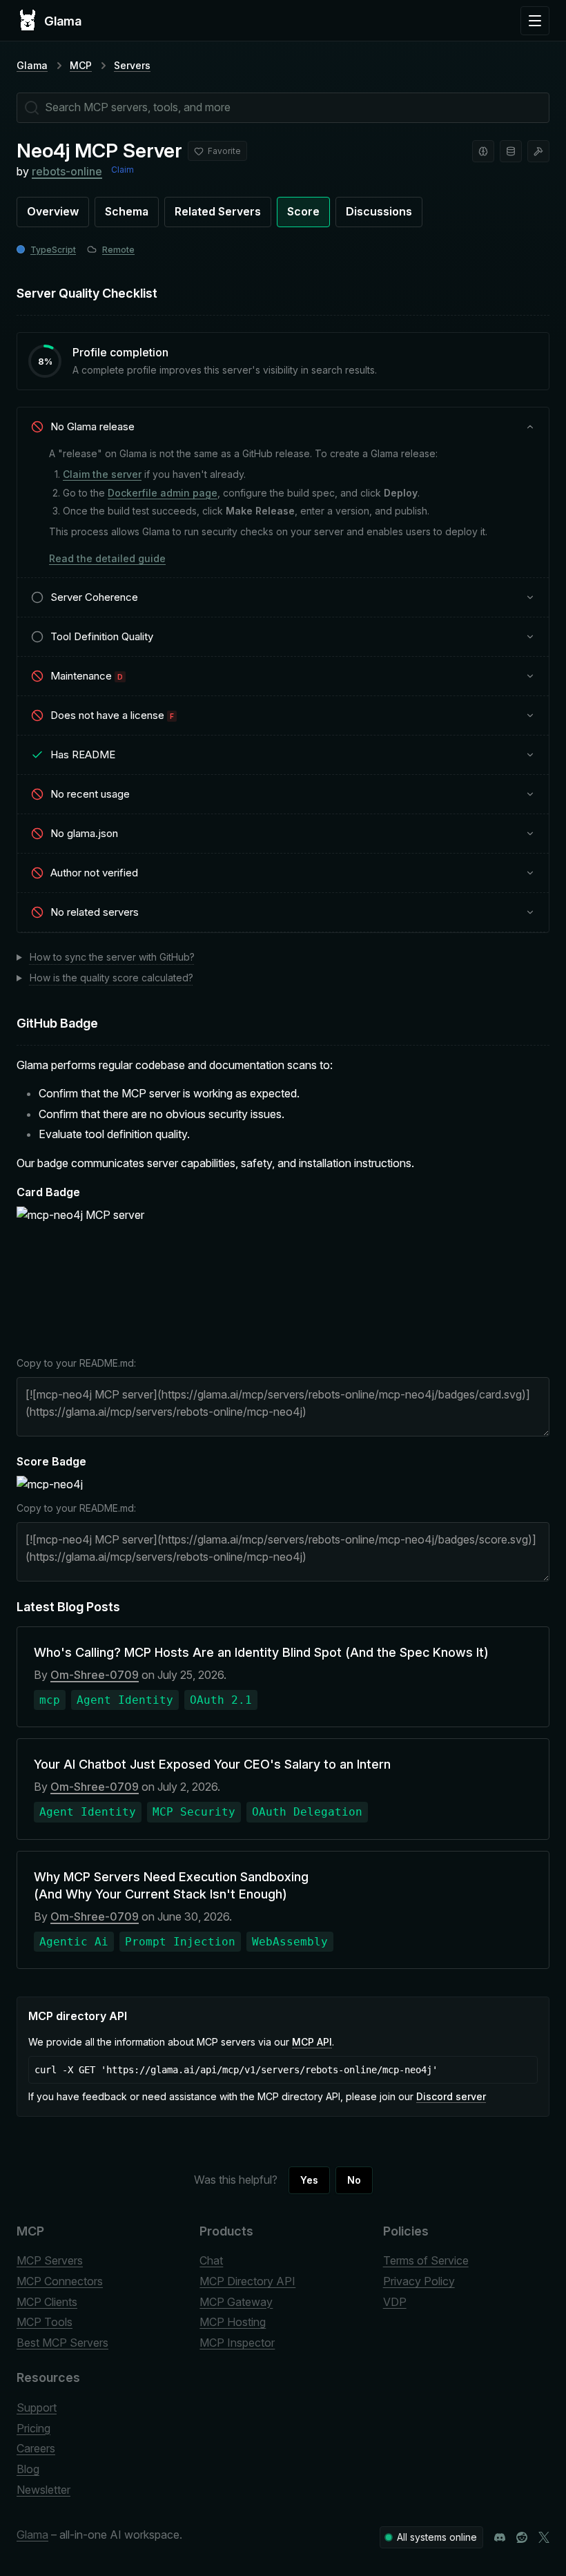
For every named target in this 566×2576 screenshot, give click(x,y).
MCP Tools (45, 2322)
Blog (28, 2469)
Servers (132, 65)
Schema (127, 211)
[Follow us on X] (544, 2537)
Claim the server (102, 474)
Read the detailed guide (107, 558)
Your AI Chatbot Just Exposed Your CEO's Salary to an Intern (212, 1764)
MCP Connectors (60, 2281)
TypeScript (53, 250)
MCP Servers (50, 2260)
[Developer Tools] (538, 151)
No (354, 2180)
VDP (395, 2302)
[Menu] (535, 21)
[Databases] (511, 151)
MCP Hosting (233, 2322)
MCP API (312, 2042)
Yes (309, 2180)
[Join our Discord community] (500, 2537)
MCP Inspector (237, 2343)
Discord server (451, 2096)
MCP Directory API (247, 2281)
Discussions (379, 211)
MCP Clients (47, 2302)
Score (303, 211)
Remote (118, 250)
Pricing (33, 2428)
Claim (123, 170)
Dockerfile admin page (163, 493)
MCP (81, 65)
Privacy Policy (419, 2281)
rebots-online (67, 171)
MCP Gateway (236, 2302)
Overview (53, 211)
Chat (211, 2260)
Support (37, 2407)
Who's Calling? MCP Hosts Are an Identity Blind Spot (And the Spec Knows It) (261, 1652)
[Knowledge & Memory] (483, 151)
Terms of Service (426, 2260)
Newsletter (43, 2490)
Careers (36, 2448)
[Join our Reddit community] (522, 2537)
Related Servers (218, 211)
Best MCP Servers (62, 2343)
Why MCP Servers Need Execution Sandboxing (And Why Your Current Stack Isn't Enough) (171, 1885)
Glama (32, 65)
